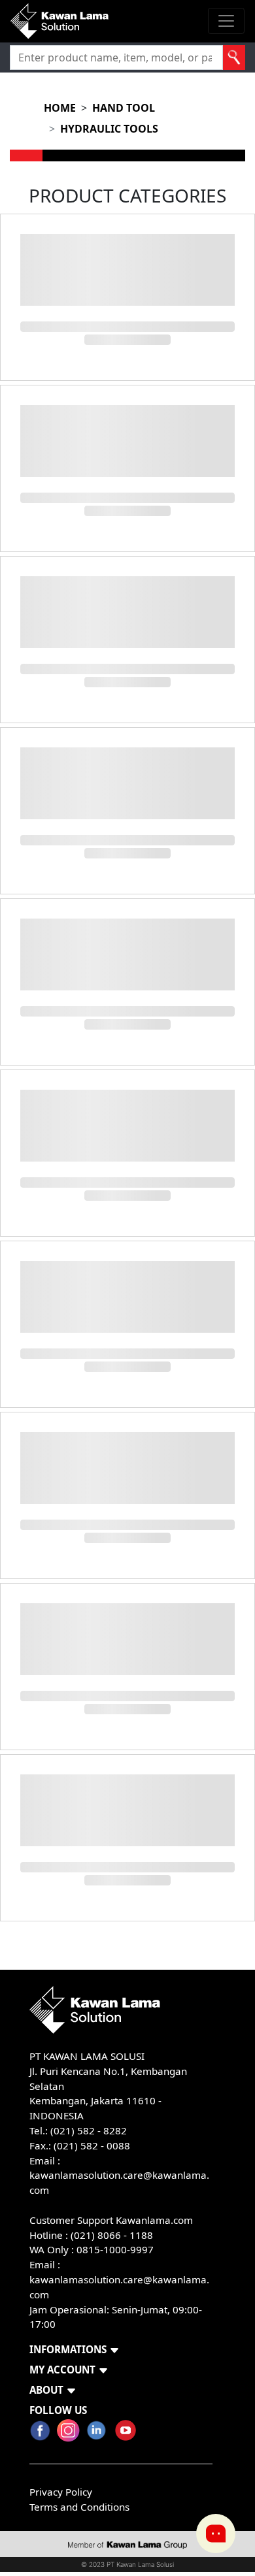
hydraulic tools (109, 129)
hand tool (124, 108)
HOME (60, 108)
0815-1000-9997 (115, 2249)
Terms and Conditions (79, 2507)
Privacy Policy (61, 2492)
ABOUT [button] (46, 2390)
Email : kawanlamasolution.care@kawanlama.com (119, 2279)
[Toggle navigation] (226, 21)
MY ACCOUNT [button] (62, 2370)
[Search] (234, 57)
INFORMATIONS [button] (68, 2349)
